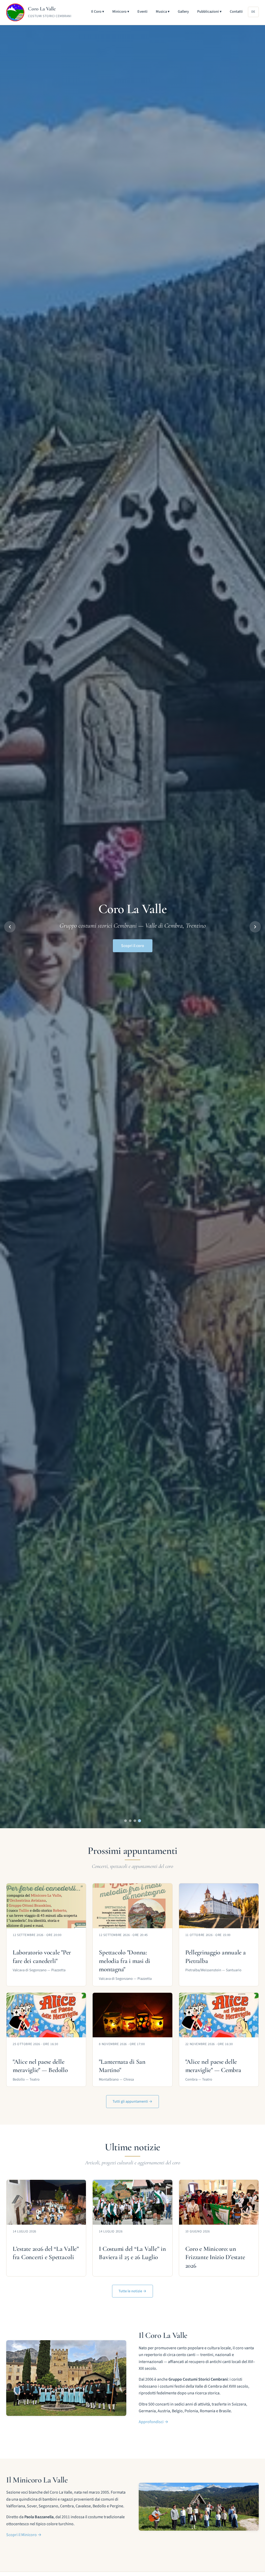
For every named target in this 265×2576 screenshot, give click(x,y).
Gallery (183, 12)
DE (253, 12)
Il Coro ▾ (98, 12)
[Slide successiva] (255, 927)
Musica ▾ (163, 12)
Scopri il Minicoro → (24, 2535)
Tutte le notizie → (132, 2291)
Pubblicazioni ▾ (209, 12)
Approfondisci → (153, 2422)
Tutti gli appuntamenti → (132, 2101)
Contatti (236, 12)
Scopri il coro (133, 946)
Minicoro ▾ (121, 12)
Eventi (142, 12)
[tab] (126, 1821)
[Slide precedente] (10, 927)
